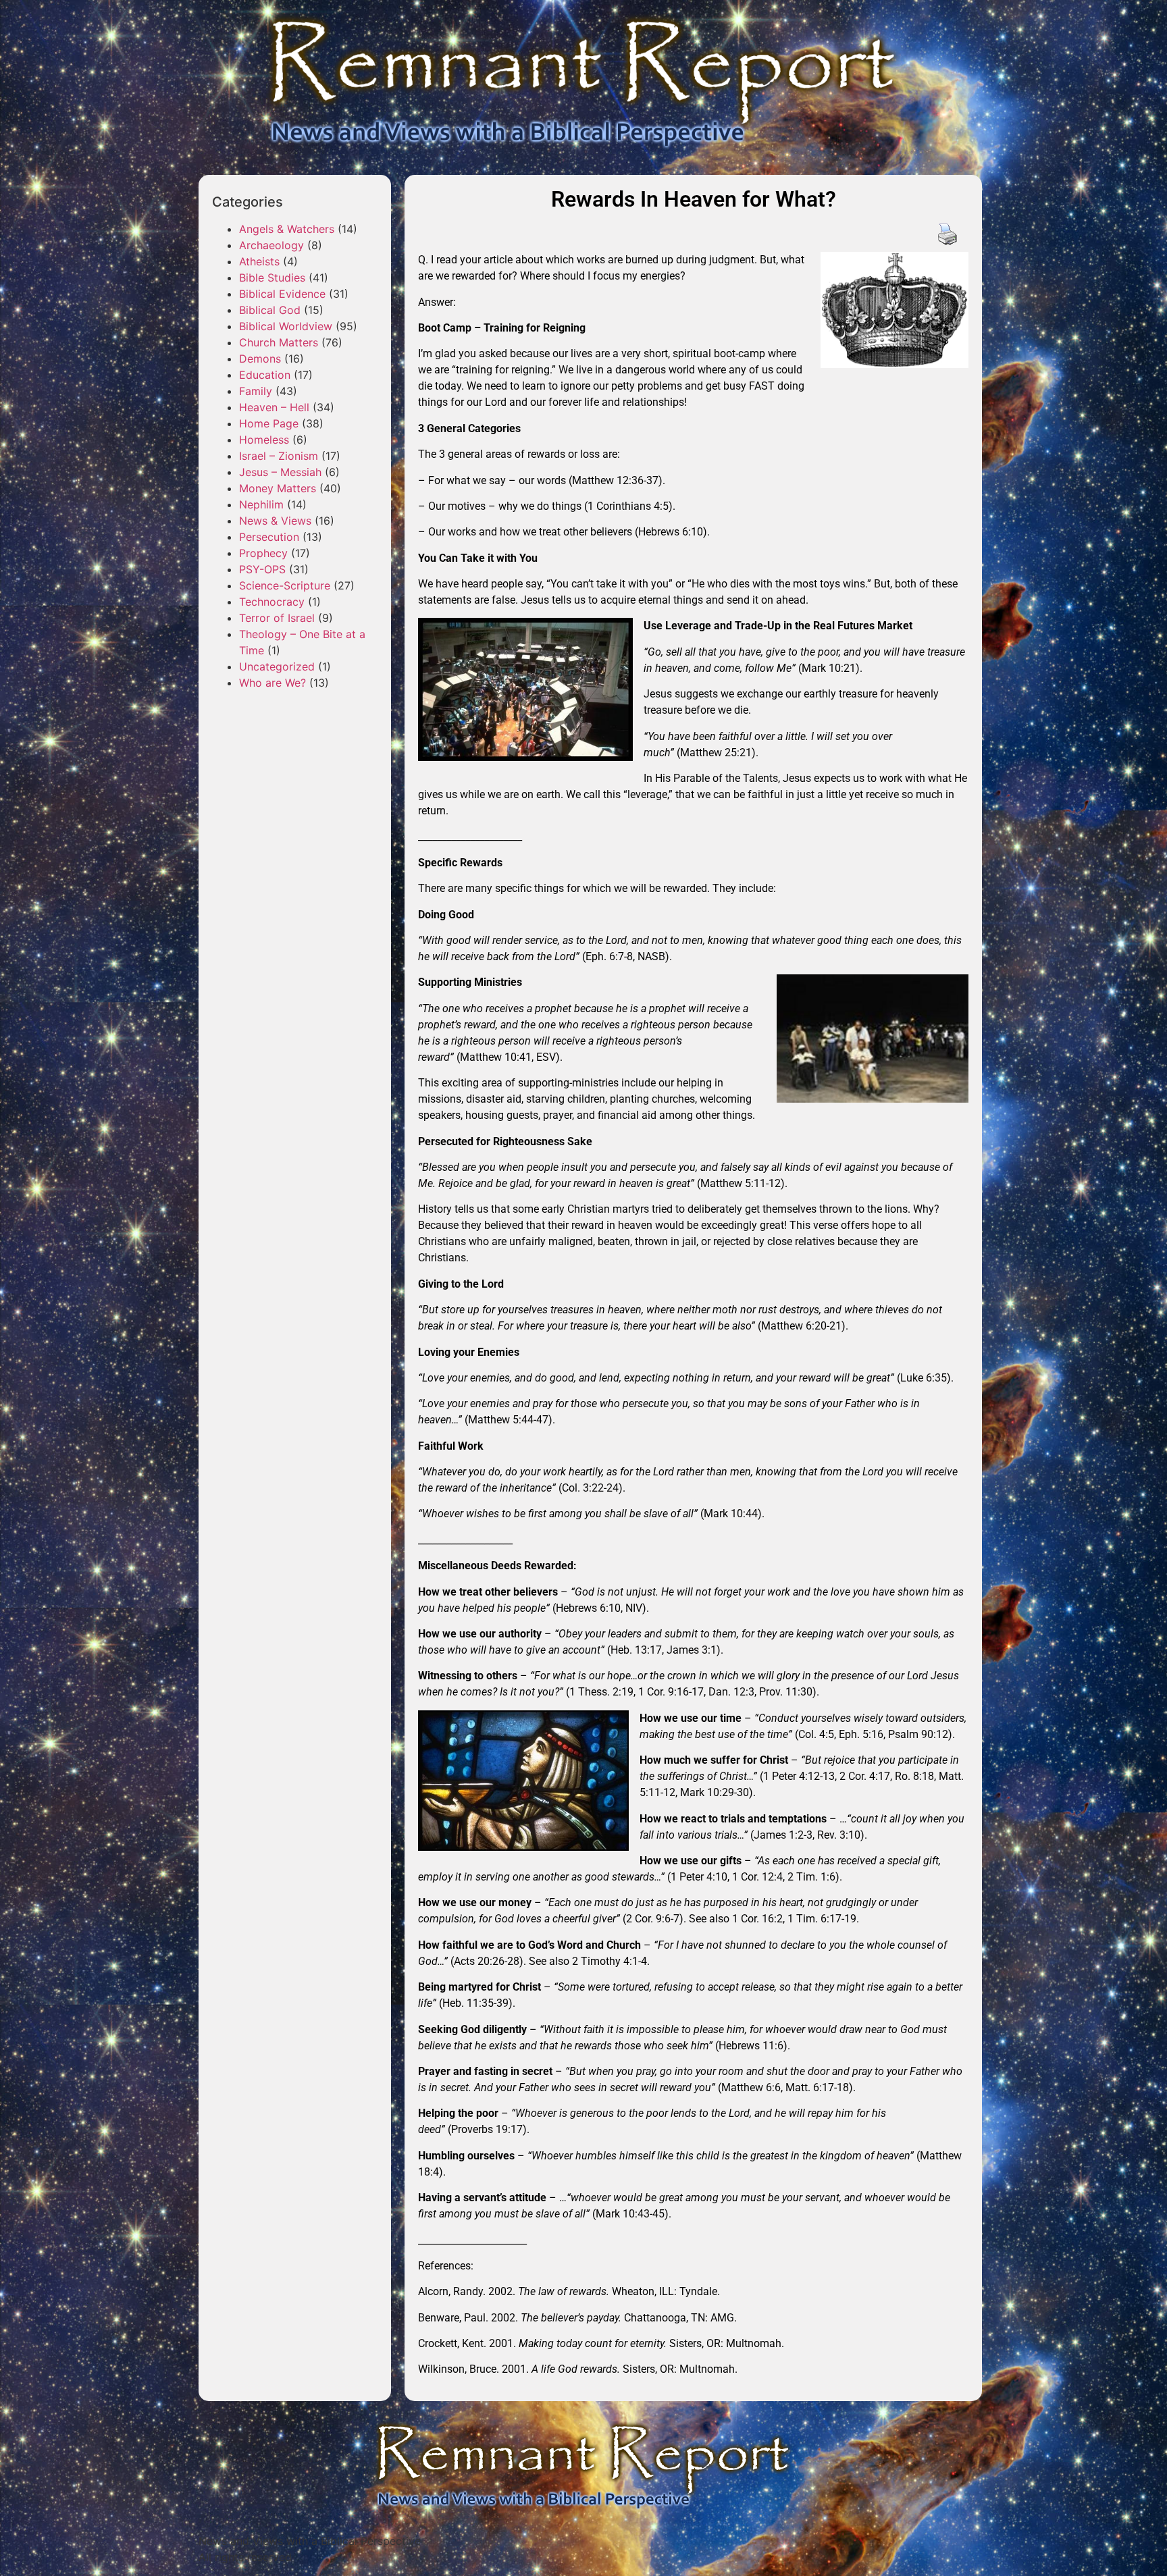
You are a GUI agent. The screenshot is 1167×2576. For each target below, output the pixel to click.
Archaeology (271, 245)
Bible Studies (272, 278)
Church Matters (279, 342)
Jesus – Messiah (280, 472)
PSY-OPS (262, 569)
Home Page (269, 423)
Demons (260, 359)
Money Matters (278, 488)
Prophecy (263, 553)
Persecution (269, 537)
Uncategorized (277, 666)
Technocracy (272, 602)
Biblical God (270, 310)
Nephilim (261, 504)
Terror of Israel (277, 618)
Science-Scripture (285, 585)
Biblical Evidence (282, 294)
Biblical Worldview (286, 326)
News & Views (275, 521)
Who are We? (273, 683)
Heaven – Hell (274, 407)
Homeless (264, 440)
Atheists (259, 261)
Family (256, 391)
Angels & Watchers (287, 229)
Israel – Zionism (279, 456)
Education (265, 375)
